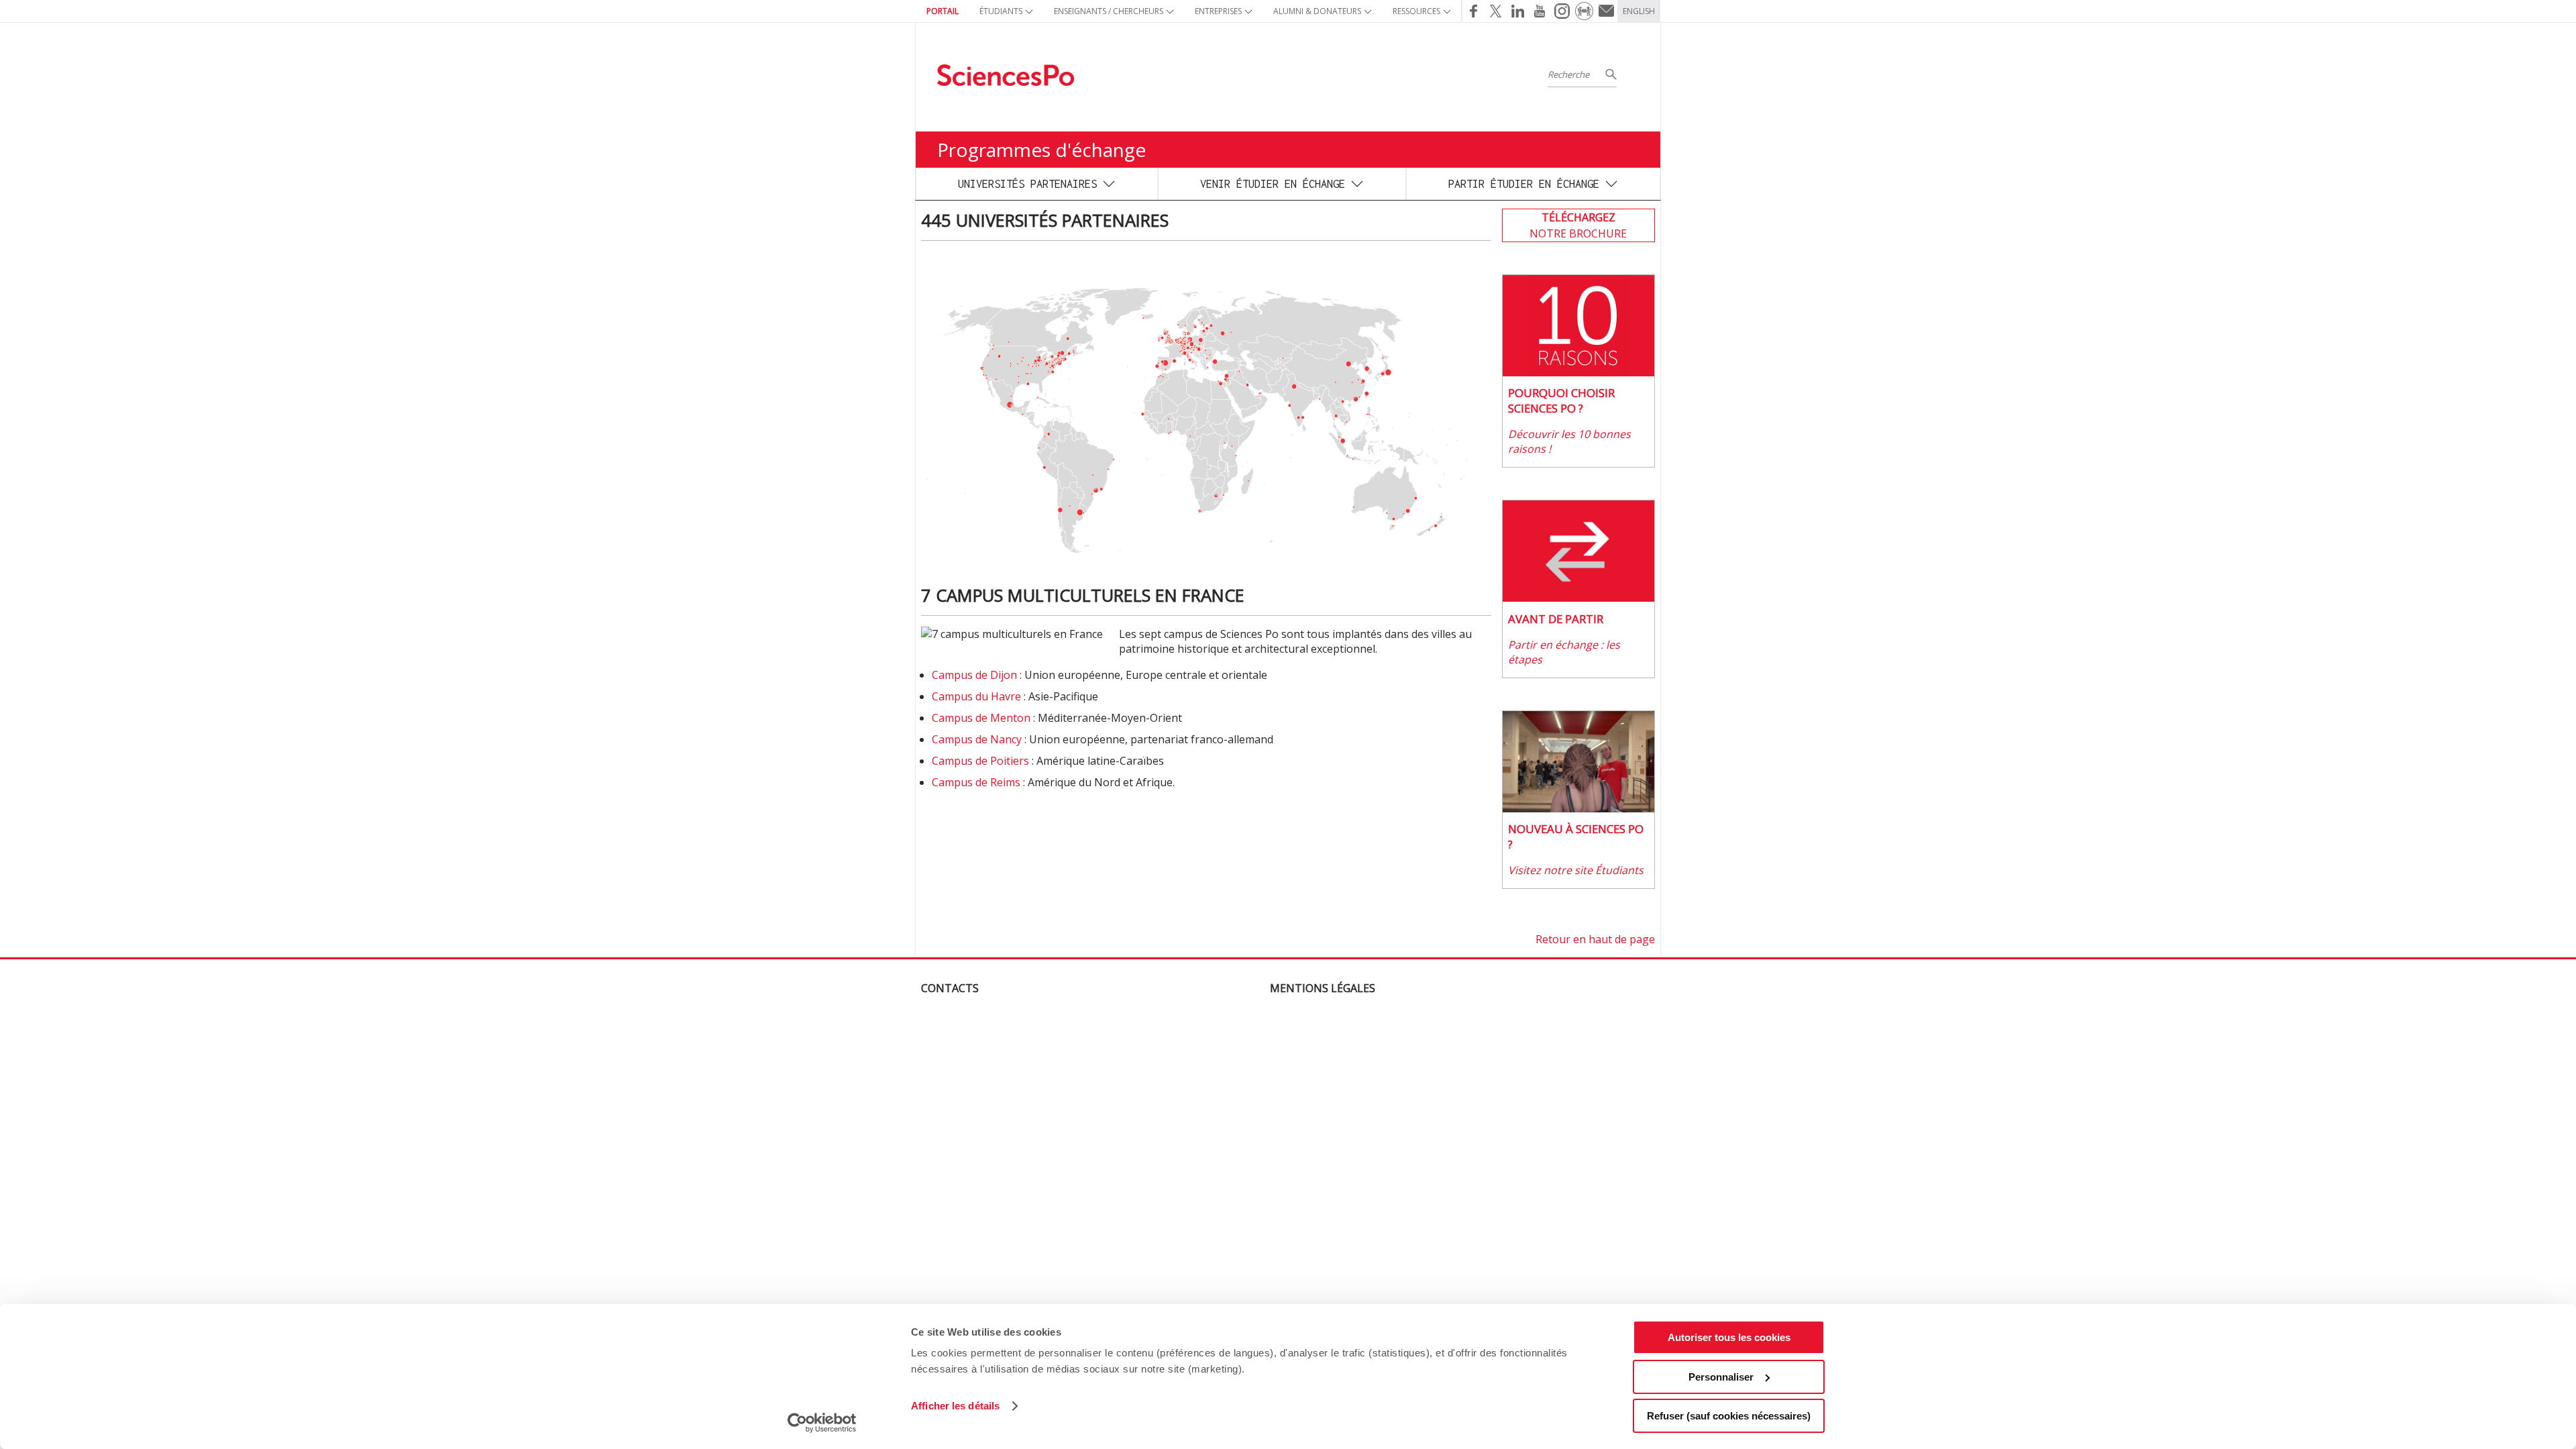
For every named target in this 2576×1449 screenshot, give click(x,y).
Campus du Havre (976, 696)
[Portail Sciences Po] (1584, 11)
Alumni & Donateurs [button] (1317, 11)
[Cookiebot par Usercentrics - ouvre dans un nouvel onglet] (822, 1423)
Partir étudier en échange (1524, 183)
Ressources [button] (1416, 11)
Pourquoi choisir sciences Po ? (1561, 400)
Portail (943, 11)
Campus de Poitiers (980, 761)
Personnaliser (1721, 1377)
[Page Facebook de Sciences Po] (1473, 11)
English (1639, 11)
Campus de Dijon (974, 675)
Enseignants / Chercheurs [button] (1109, 11)
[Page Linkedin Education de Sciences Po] (1518, 11)
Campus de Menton (981, 718)
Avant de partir (1556, 619)
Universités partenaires (1027, 183)
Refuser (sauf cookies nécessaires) (1729, 1416)
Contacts (950, 988)
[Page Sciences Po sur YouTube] (1540, 11)
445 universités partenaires (1045, 220)
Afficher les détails (955, 1406)
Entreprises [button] (1218, 11)
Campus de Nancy (977, 739)
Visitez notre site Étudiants (1576, 870)
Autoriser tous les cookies (1729, 1337)
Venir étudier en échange (1273, 183)
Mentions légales (1323, 988)
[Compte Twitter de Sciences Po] (1496, 11)
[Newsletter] (1606, 11)
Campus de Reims (976, 782)
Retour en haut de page (1595, 939)
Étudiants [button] (1001, 11)
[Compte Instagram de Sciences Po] (1562, 11)
